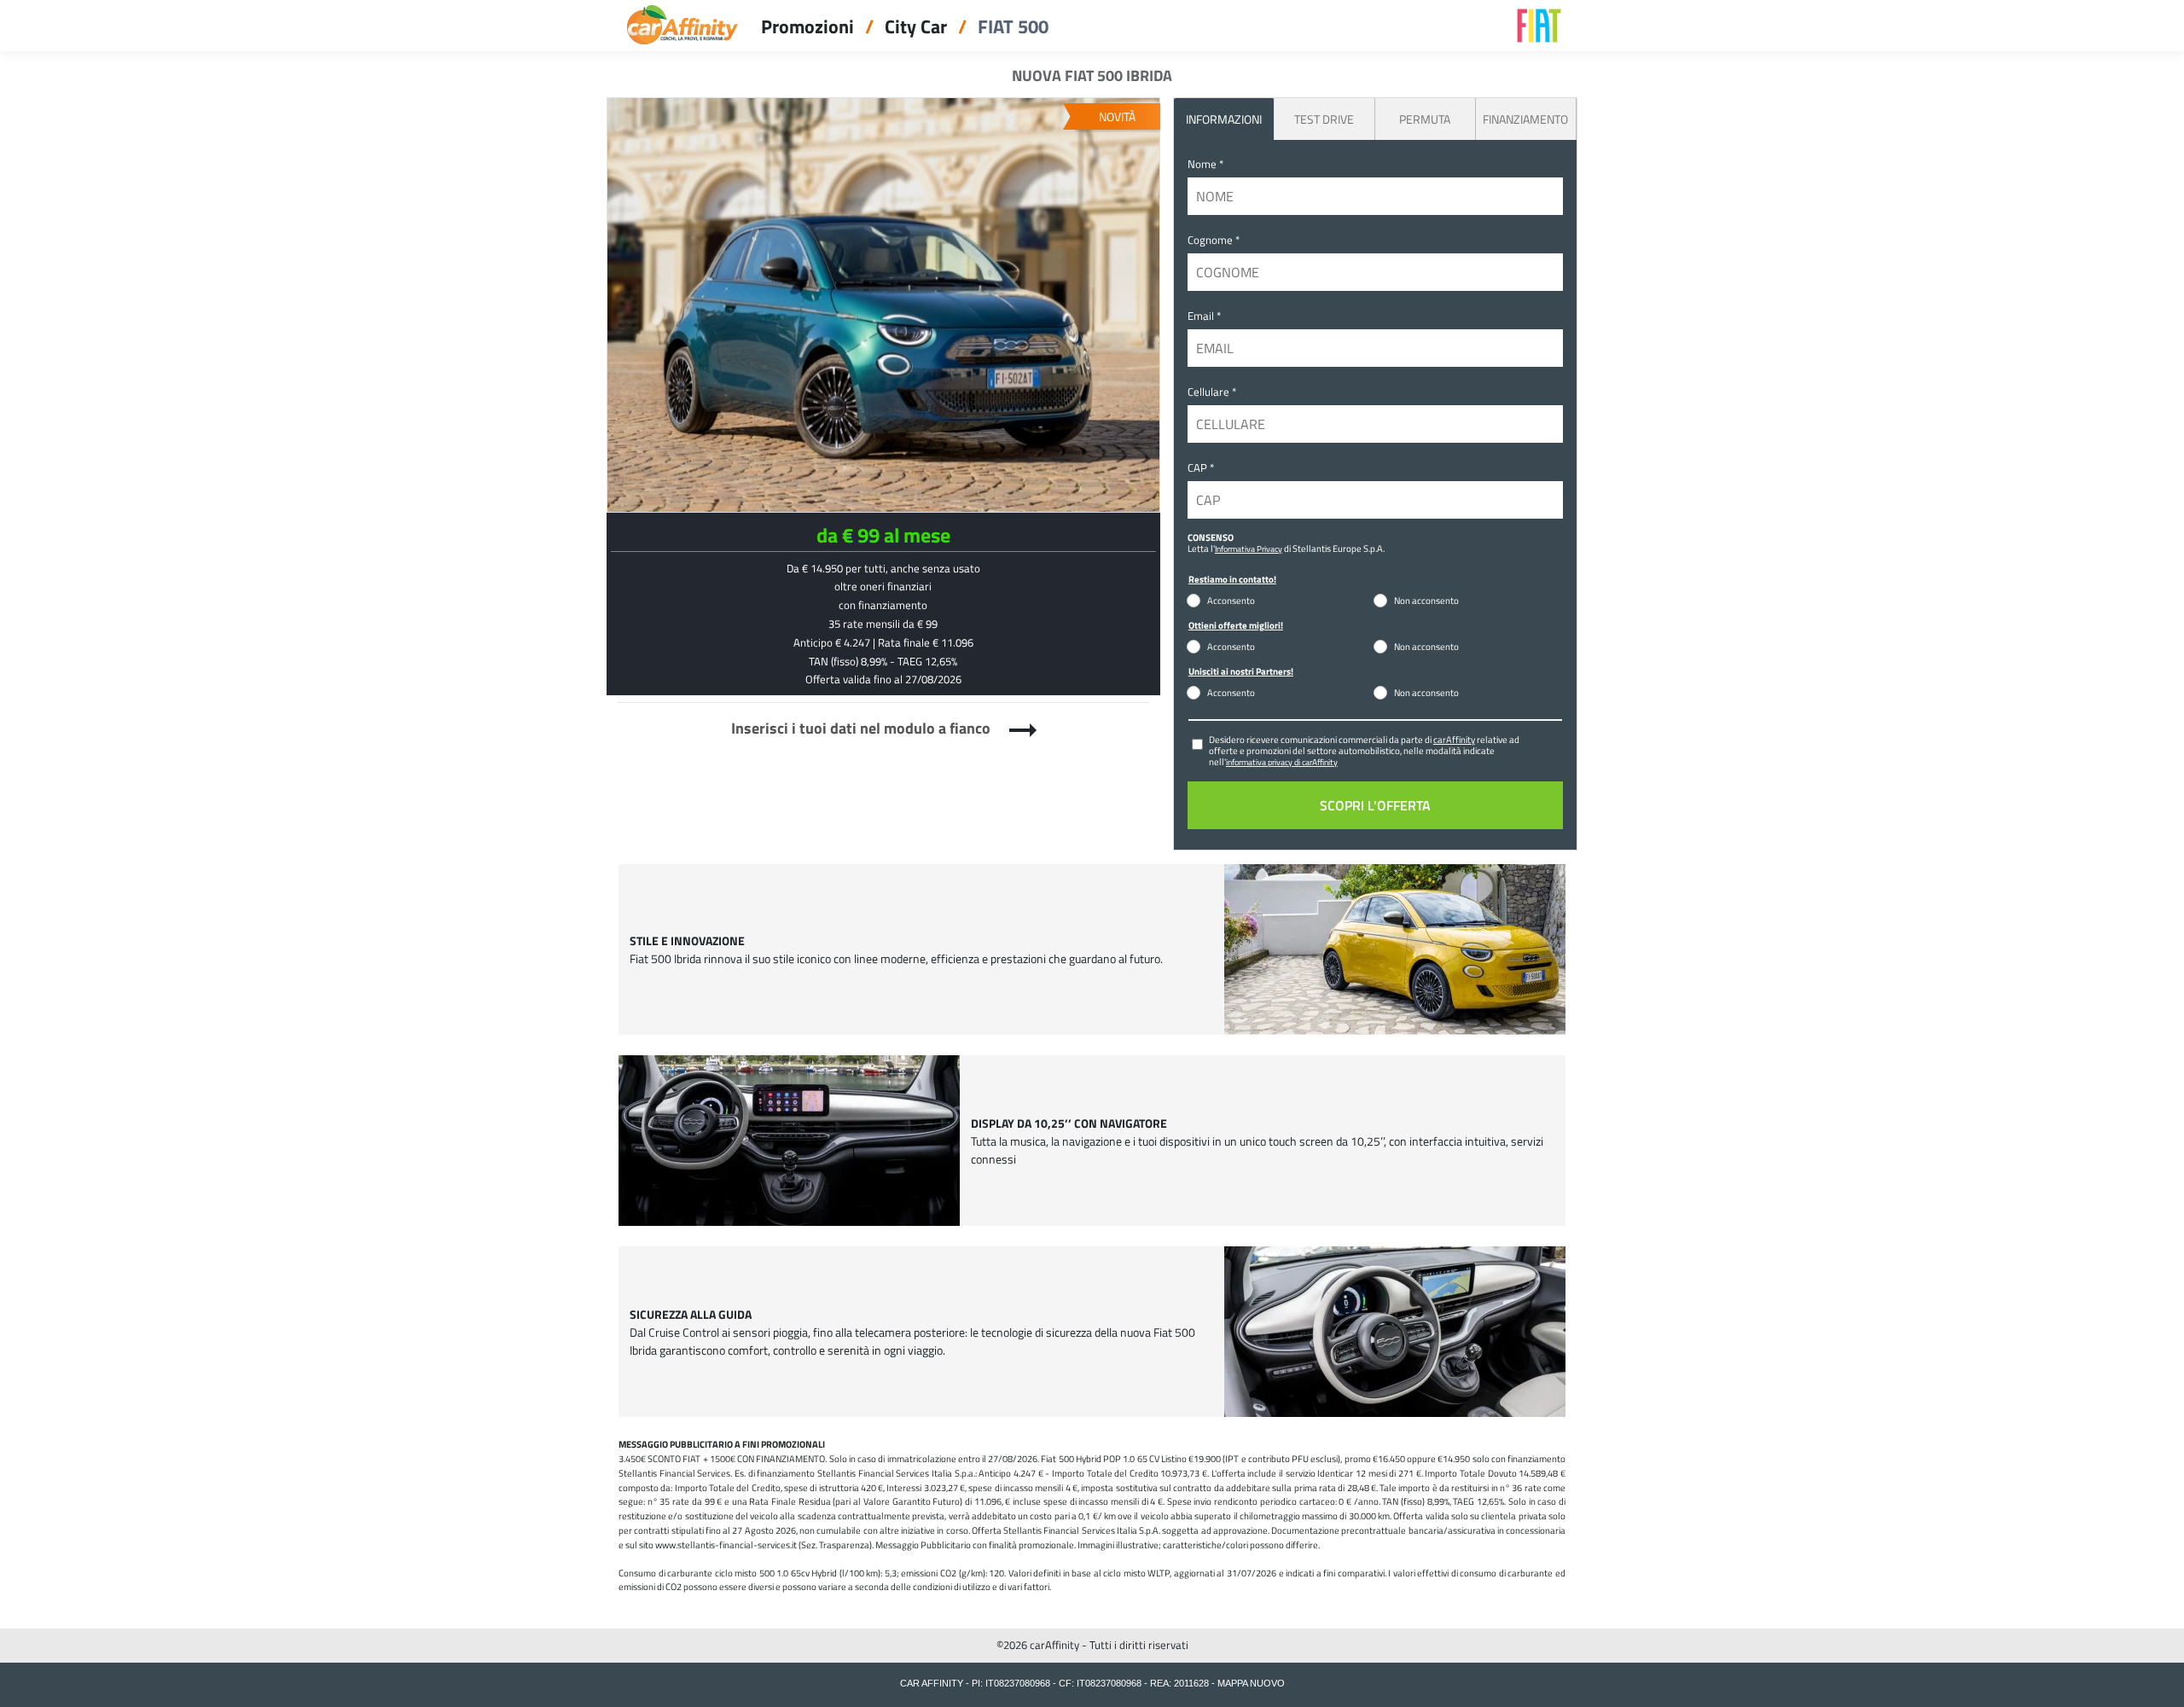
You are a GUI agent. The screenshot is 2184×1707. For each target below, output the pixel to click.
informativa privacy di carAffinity (1282, 762)
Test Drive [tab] (1324, 119)
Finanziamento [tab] (1525, 119)
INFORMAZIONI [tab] (1224, 119)
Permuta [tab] (1425, 119)
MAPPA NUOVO (1251, 1683)
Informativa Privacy (1249, 549)
